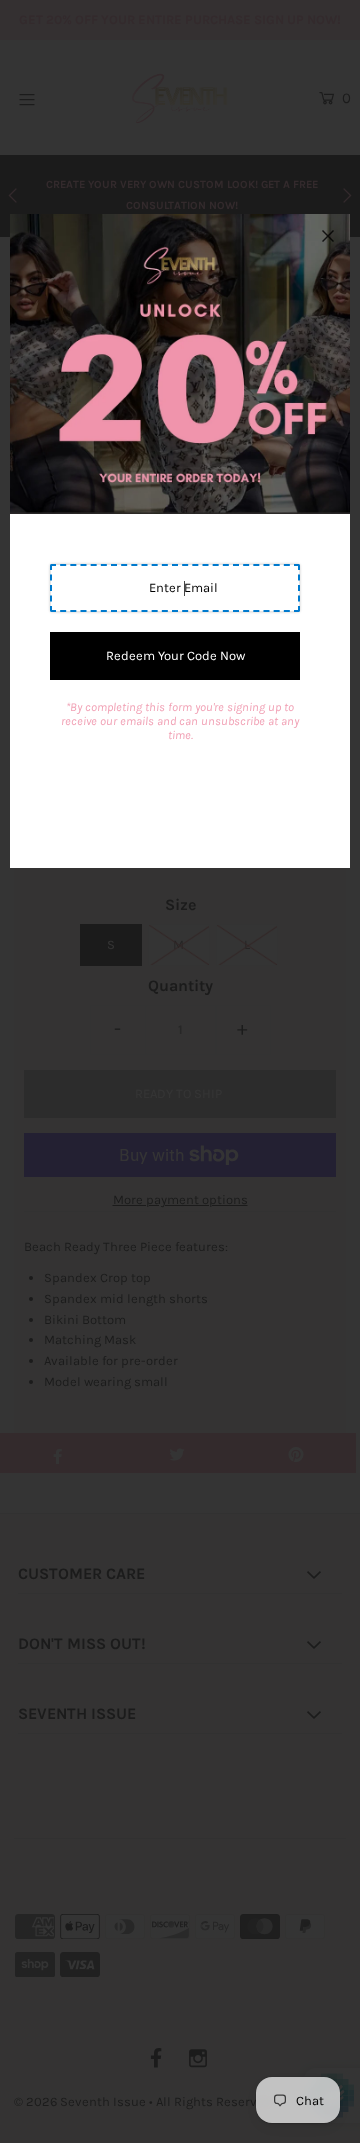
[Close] (328, 236)
